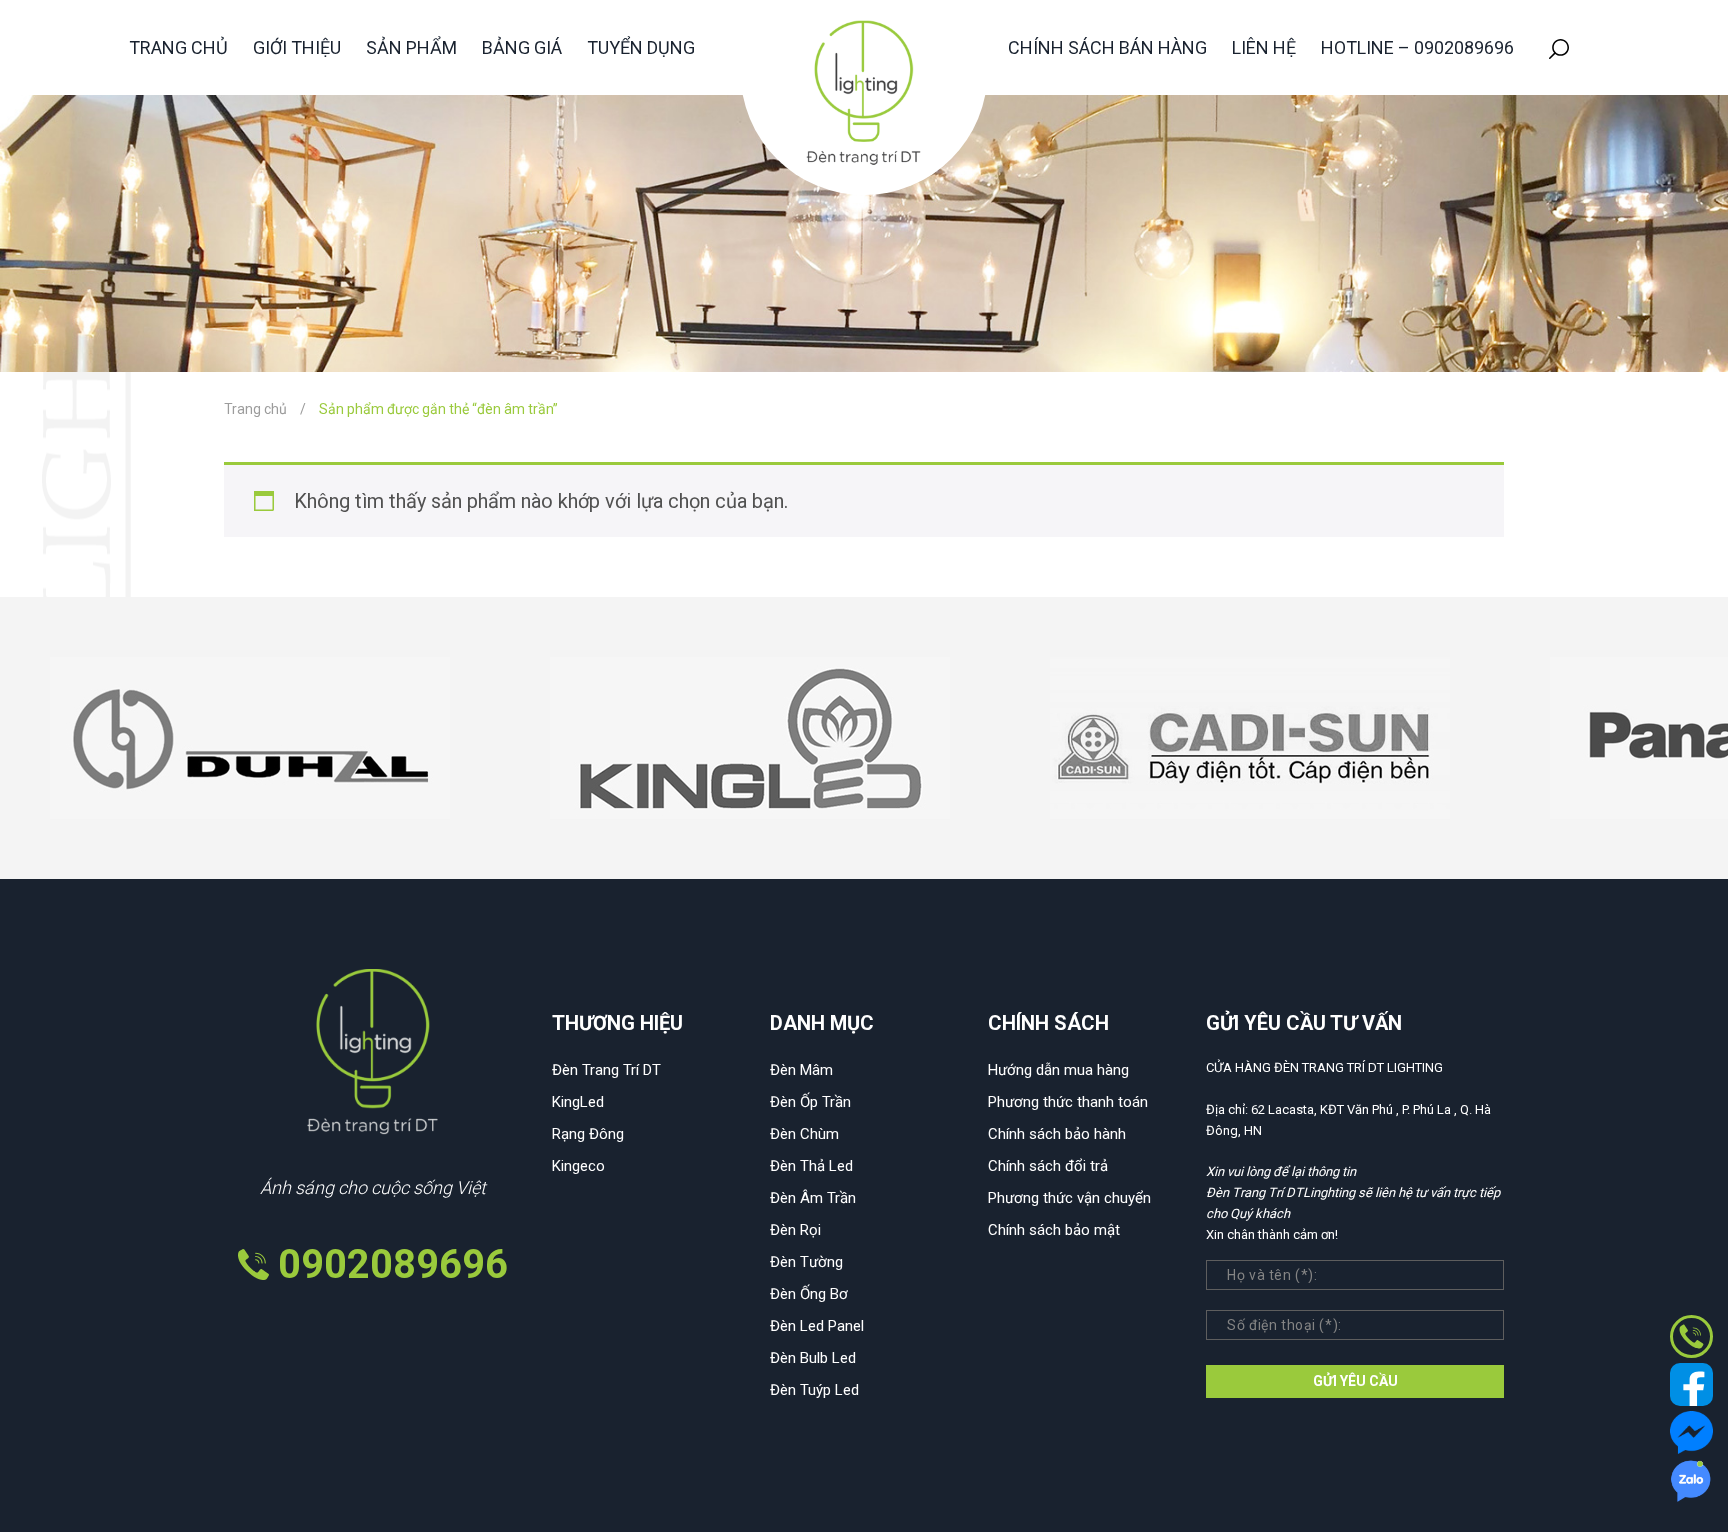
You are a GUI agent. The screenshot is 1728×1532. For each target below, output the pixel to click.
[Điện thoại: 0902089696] (1691, 1335)
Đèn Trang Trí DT (606, 1070)
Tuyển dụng (641, 47)
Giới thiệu (297, 47)
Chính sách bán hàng (1107, 47)
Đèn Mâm (801, 1070)
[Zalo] (1691, 1479)
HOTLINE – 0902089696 (1417, 47)
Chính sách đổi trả (1048, 1166)
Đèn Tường (806, 1262)
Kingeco (578, 1166)
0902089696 (393, 1264)
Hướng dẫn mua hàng (1058, 1070)
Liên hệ (1264, 47)
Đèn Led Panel (817, 1326)
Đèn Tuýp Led (814, 1390)
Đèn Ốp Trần (810, 1102)
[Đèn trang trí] (864, 97)
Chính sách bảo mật (1054, 1230)
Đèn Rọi (795, 1230)
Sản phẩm (411, 47)
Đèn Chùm (804, 1134)
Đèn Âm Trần (813, 1198)
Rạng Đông (588, 1134)
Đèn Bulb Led (813, 1358)
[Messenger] (1691, 1431)
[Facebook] (1691, 1383)
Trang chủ (178, 47)
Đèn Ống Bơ (809, 1294)
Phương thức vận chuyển (1069, 1198)
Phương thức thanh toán (1068, 1102)
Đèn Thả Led (811, 1166)
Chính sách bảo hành (1057, 1134)
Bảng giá (522, 47)
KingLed (578, 1102)
